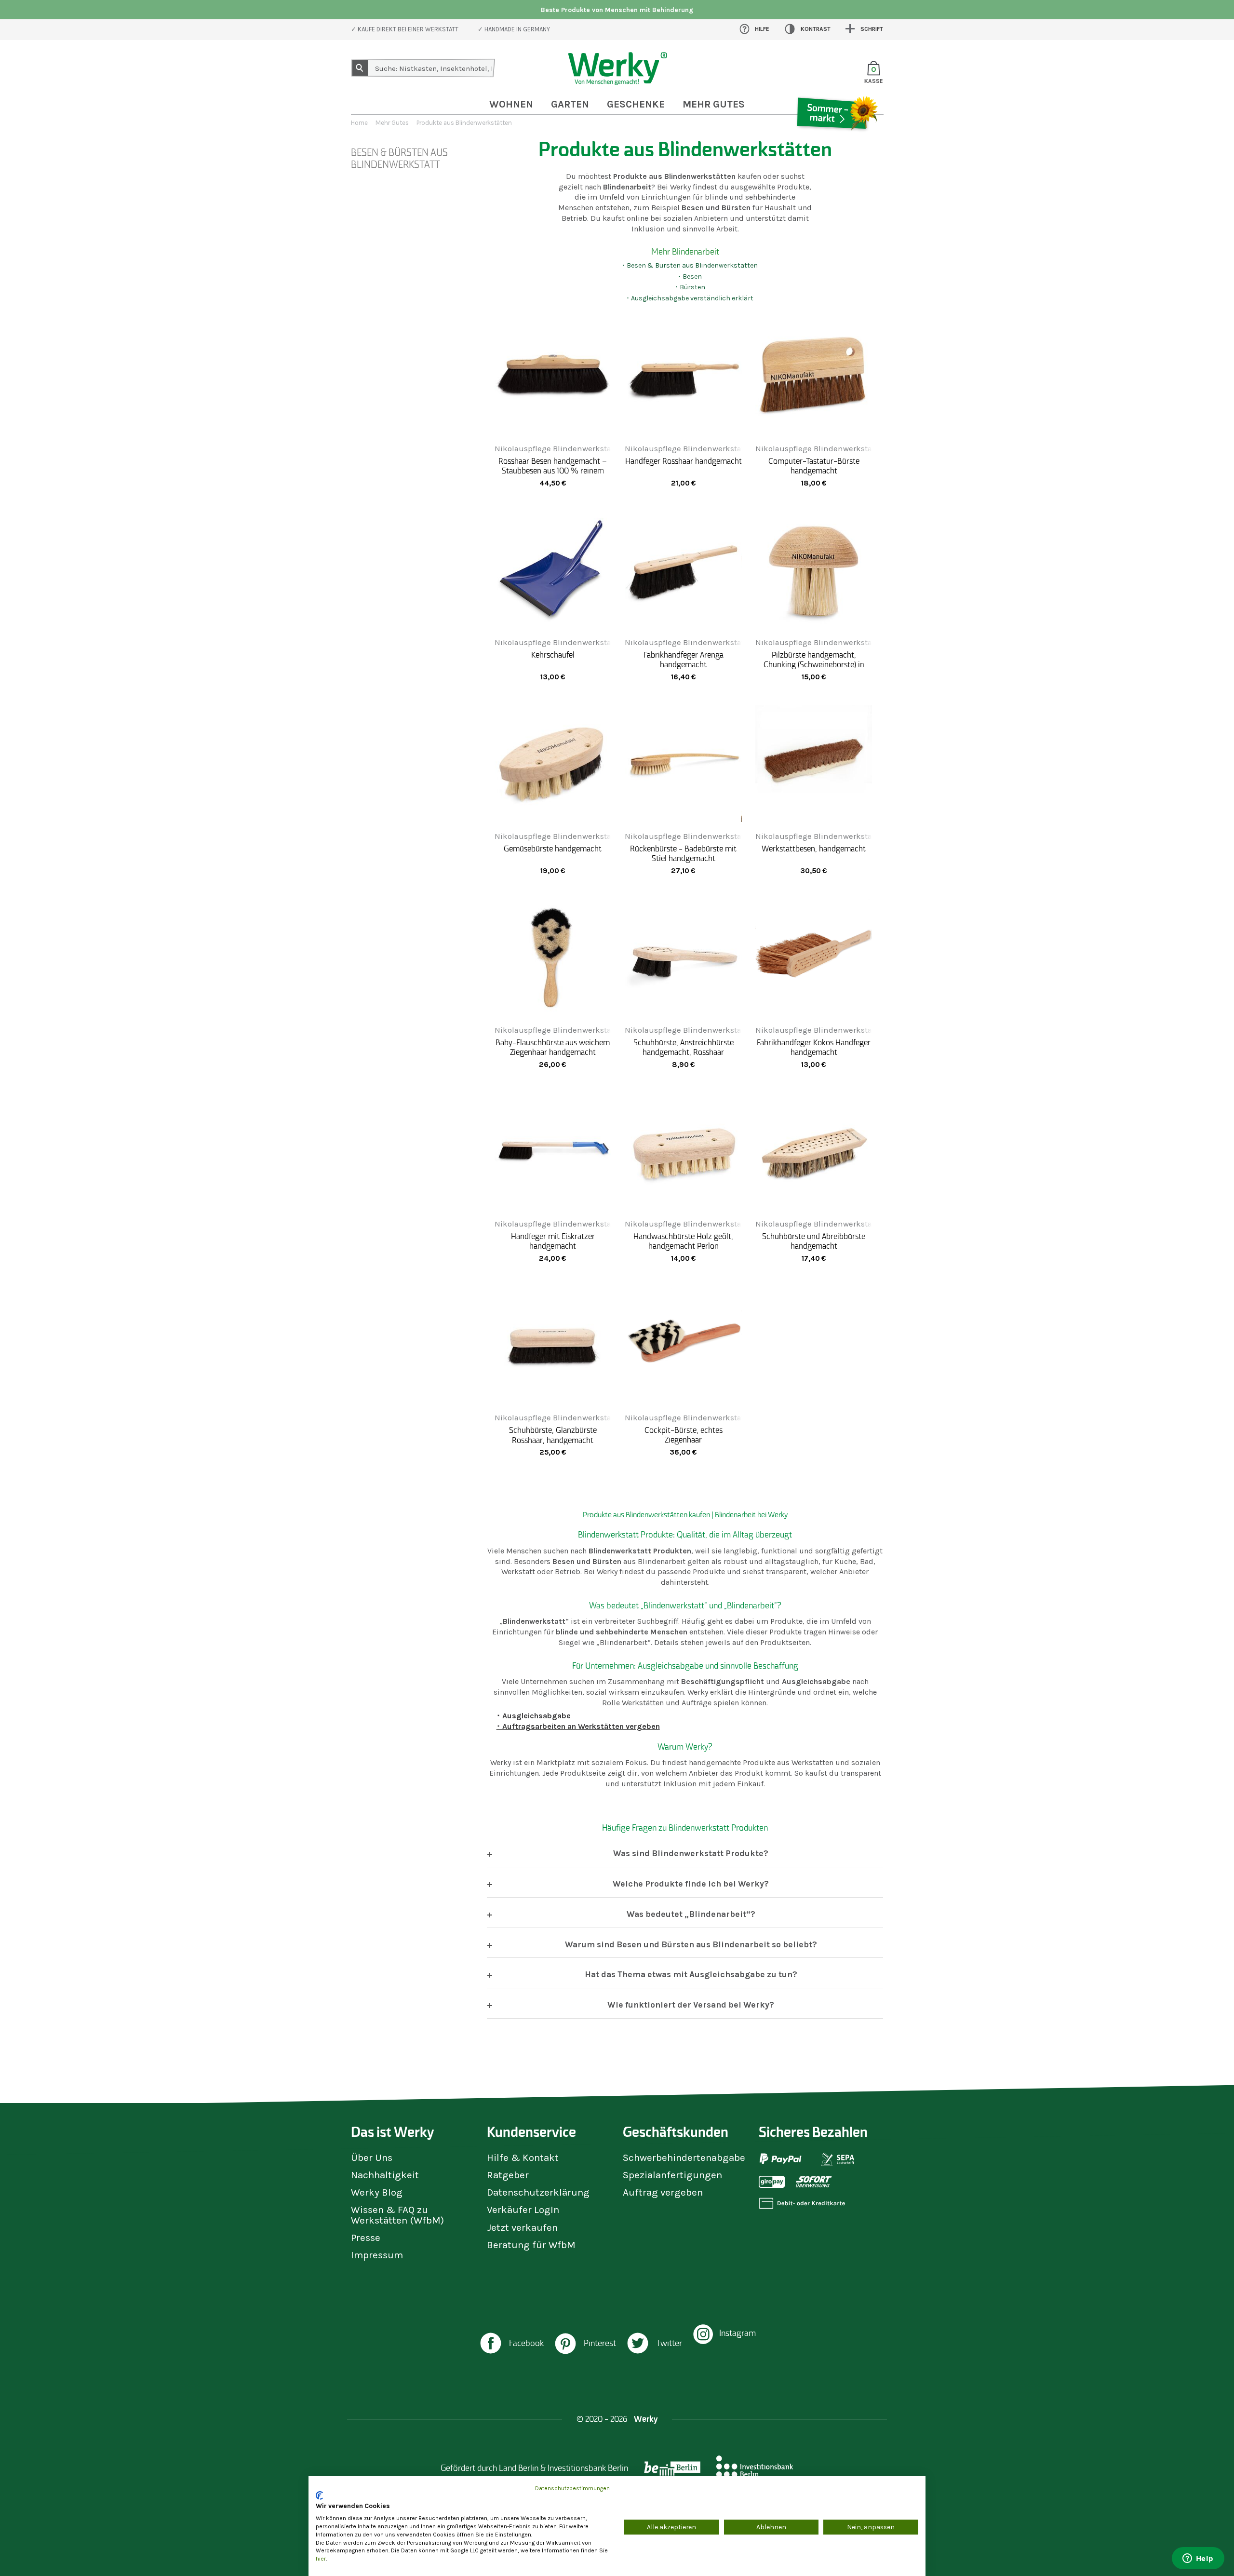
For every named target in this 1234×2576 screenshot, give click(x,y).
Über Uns (372, 2158)
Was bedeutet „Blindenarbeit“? (691, 1914)
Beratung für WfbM (531, 2245)
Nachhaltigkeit (385, 2175)
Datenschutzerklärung (538, 2192)
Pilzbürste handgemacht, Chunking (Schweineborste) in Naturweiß (814, 664)
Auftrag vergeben (663, 2192)
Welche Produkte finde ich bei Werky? (691, 1884)
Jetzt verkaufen (522, 2227)
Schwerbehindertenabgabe (684, 2158)
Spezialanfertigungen (672, 2175)
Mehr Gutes (392, 123)
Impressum (377, 2255)
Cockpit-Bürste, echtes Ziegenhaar (684, 1435)
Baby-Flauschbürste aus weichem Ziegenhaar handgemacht (553, 1047)
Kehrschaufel (553, 655)
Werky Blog (377, 2192)
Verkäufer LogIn (523, 2210)
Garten (570, 104)
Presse (366, 2238)
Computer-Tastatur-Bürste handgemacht (814, 466)
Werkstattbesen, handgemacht (814, 849)
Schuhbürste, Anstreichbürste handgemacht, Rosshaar (684, 1047)
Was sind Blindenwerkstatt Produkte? (691, 1853)
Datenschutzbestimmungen (572, 2488)
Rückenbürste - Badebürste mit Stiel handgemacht (683, 853)
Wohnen (511, 104)
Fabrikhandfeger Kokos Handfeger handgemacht (814, 1047)
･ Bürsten (690, 287)
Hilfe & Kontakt (523, 2158)
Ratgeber (508, 2175)
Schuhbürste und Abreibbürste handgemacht (814, 1241)
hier (321, 2559)
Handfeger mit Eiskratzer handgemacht (553, 1241)
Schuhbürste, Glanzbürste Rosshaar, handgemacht (553, 1435)
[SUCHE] (360, 68)
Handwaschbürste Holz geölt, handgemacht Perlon (683, 1241)
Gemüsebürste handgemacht (553, 849)
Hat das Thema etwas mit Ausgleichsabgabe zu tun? (691, 1974)
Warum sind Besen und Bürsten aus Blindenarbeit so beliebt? (691, 1944)
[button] (511, 2344)
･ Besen (690, 276)
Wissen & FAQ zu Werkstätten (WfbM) (397, 2215)
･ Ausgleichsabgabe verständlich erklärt (690, 298)
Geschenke (636, 104)
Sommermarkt (836, 142)
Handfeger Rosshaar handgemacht (683, 461)
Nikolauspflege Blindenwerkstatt (556, 449)
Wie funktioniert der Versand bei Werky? (691, 2005)
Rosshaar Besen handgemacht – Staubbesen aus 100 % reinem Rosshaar (553, 471)
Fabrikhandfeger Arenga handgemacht (684, 660)
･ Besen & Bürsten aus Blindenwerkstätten (690, 265)
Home (359, 123)
